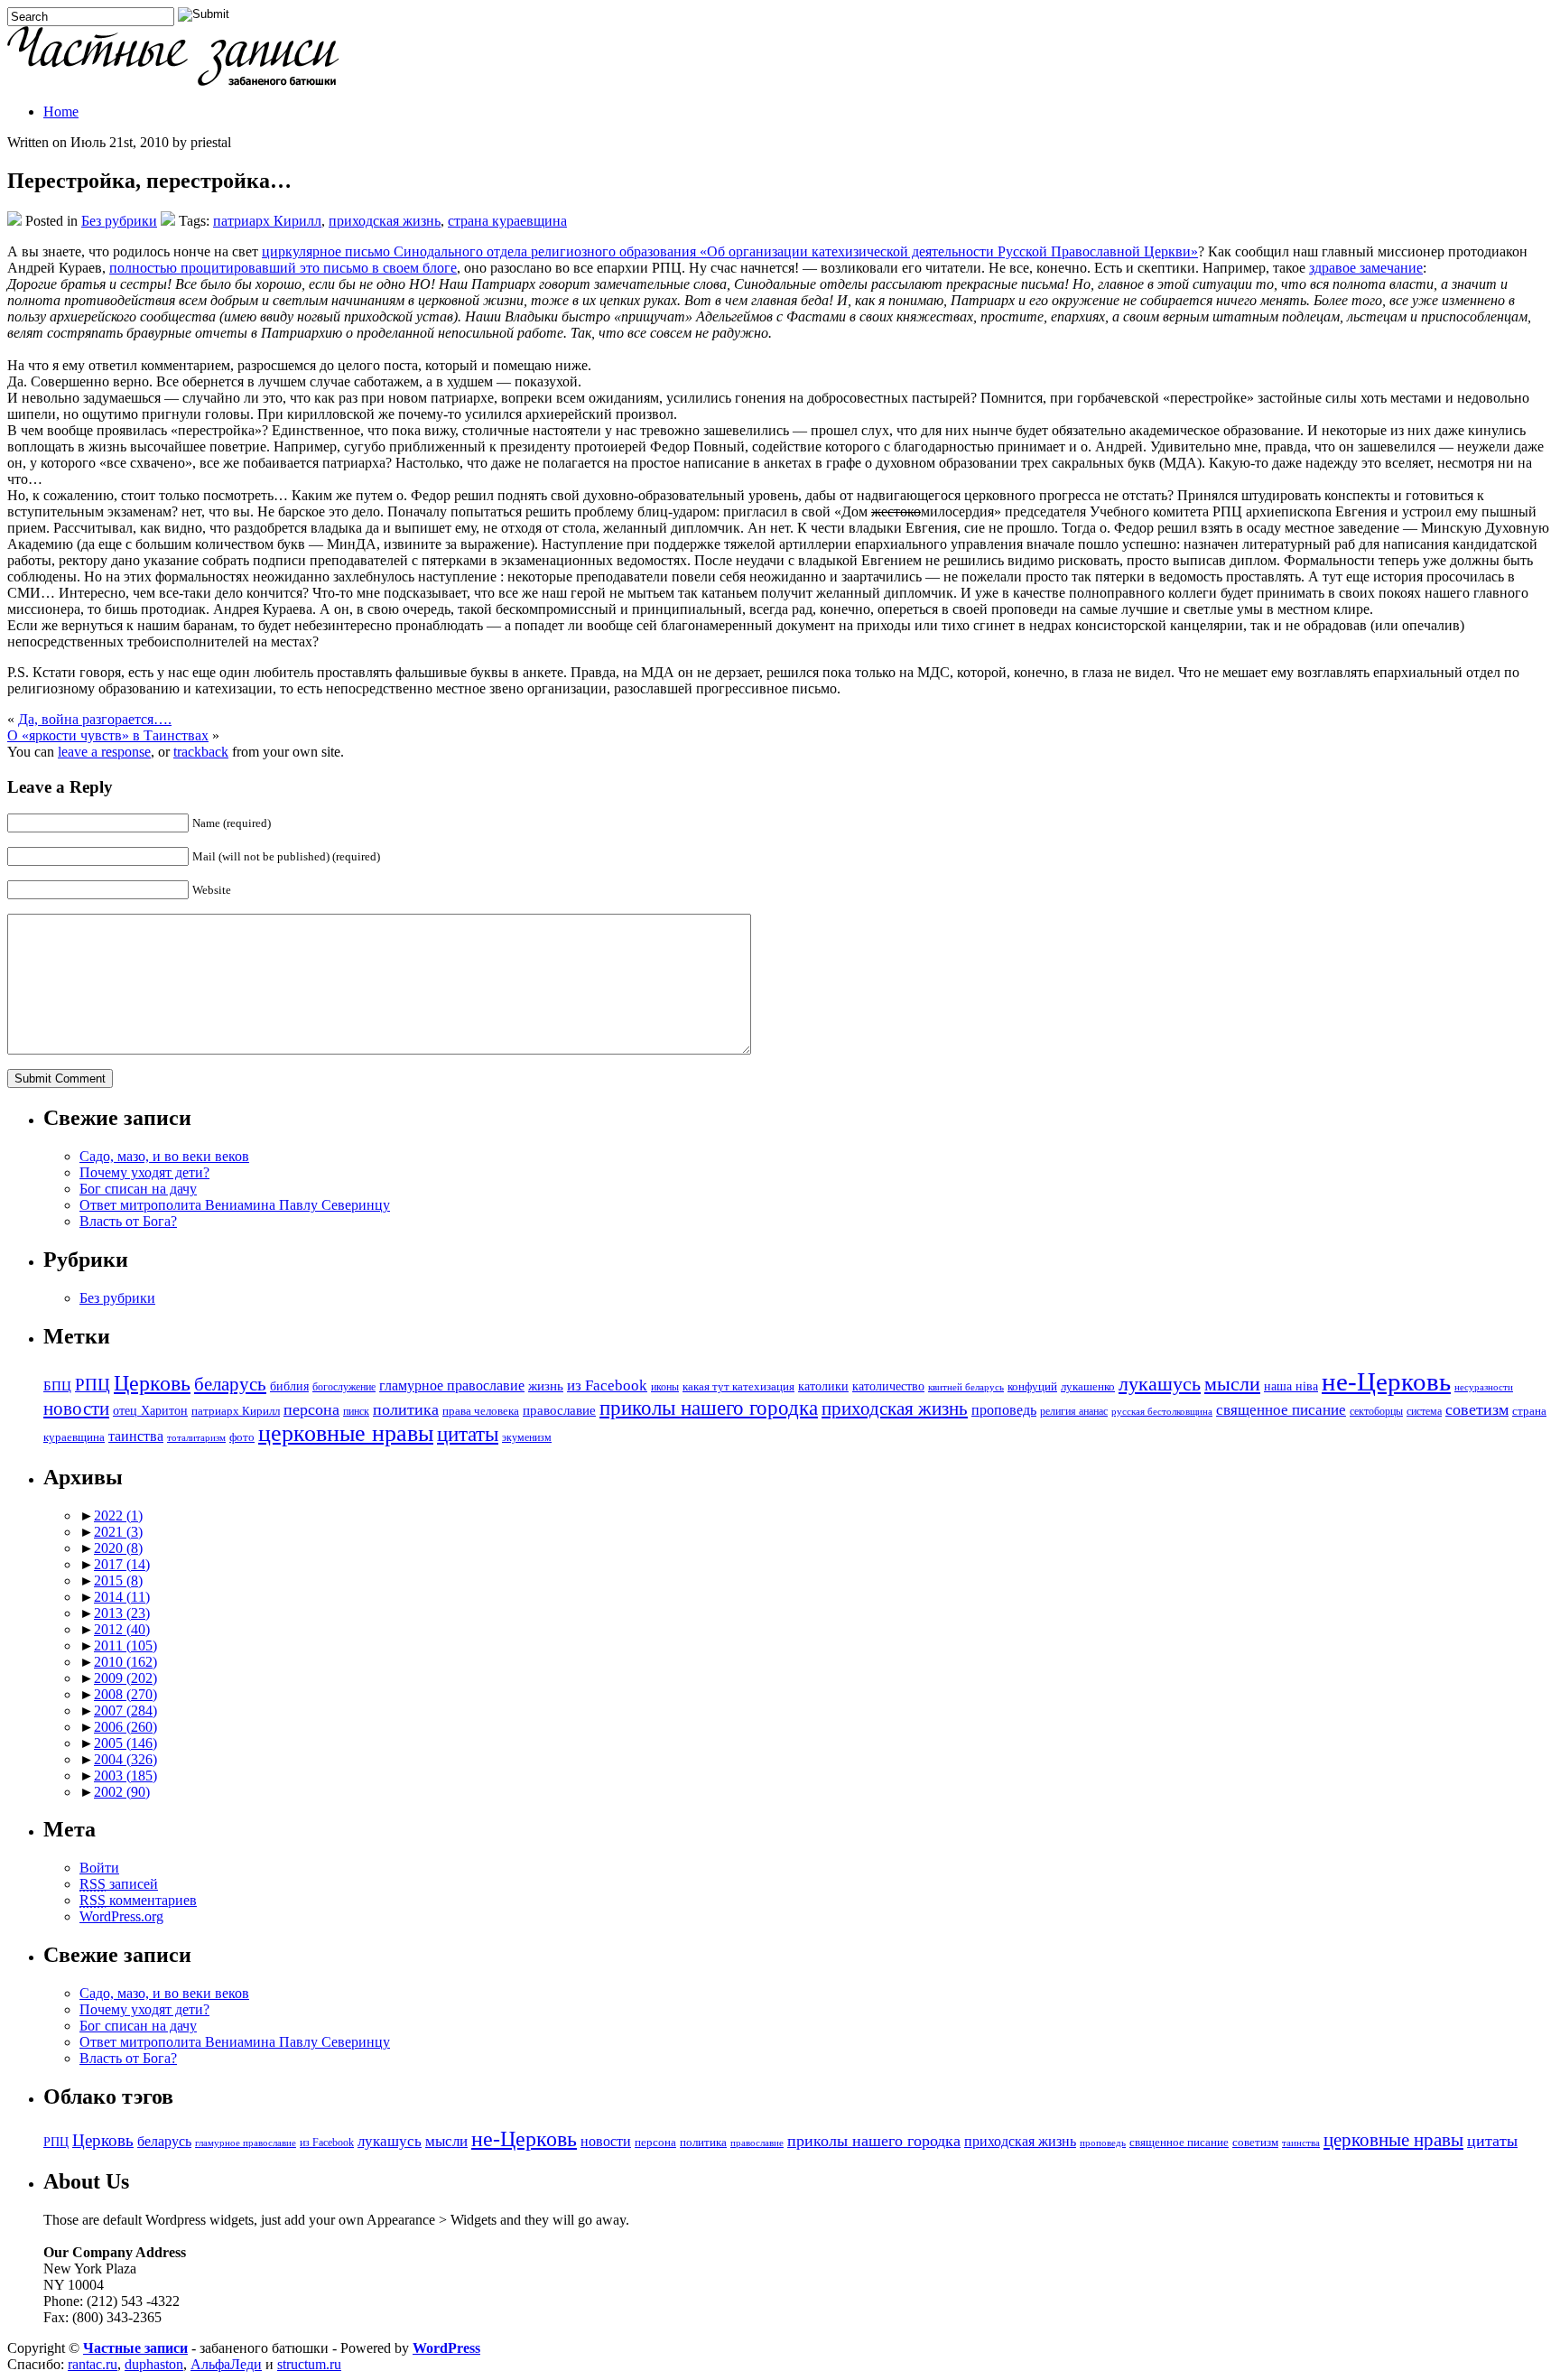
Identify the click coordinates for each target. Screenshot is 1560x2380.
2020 (118, 1548)
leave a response (104, 752)
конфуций (1032, 1387)
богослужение (344, 1387)
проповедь (1004, 1410)
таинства (136, 1436)
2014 (122, 1597)
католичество (888, 1386)
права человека (481, 1411)
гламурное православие (452, 1385)
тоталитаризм (196, 1438)
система (1424, 1412)
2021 (118, 1532)
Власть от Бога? (128, 1221)
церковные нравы (346, 1433)
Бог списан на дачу (138, 1189)
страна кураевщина (507, 221)
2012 (122, 1629)
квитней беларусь (966, 1387)
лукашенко (1088, 1387)
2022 (118, 1515)
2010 (125, 1662)
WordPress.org (121, 1916)
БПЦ (57, 1385)
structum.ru (309, 2364)
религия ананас (1074, 1412)
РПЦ (93, 1385)
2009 (125, 1678)
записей (119, 1884)
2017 (122, 1564)
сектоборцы (1376, 1412)
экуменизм (527, 1438)
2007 (125, 1711)
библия (289, 1386)
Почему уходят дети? (144, 1172)
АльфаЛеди (226, 2364)
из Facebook (607, 1385)
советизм (1477, 1409)
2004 (125, 1759)
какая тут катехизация (738, 1387)
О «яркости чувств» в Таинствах (108, 735)
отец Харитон (150, 1411)
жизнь (546, 1385)
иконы (665, 1387)
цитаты (468, 1434)
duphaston (154, 2364)
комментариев (138, 1900)
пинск (356, 1412)
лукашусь (1160, 1384)
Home (61, 112)
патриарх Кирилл (267, 221)
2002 (122, 1792)
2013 (122, 1613)
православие (559, 1410)
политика (406, 1409)
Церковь (152, 1383)
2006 (125, 1727)
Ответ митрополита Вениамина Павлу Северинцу (235, 1205)
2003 (125, 1776)
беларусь (230, 1384)
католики (823, 1386)
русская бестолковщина (1162, 1412)
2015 (118, 1580)
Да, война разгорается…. (95, 719)
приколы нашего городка (709, 1408)
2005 (125, 1743)
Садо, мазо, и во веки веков (164, 1156)
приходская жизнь (385, 221)
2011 (125, 1646)
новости (76, 1408)
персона (311, 1409)
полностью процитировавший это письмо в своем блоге (283, 268)
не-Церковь (1386, 1381)
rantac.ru (93, 2364)
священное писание (1281, 1410)
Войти (99, 1868)
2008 (125, 1694)
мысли (1232, 1384)
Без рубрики (119, 221)
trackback (201, 752)
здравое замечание (1366, 268)
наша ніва (1291, 1386)
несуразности (1484, 1387)
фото (242, 1437)
